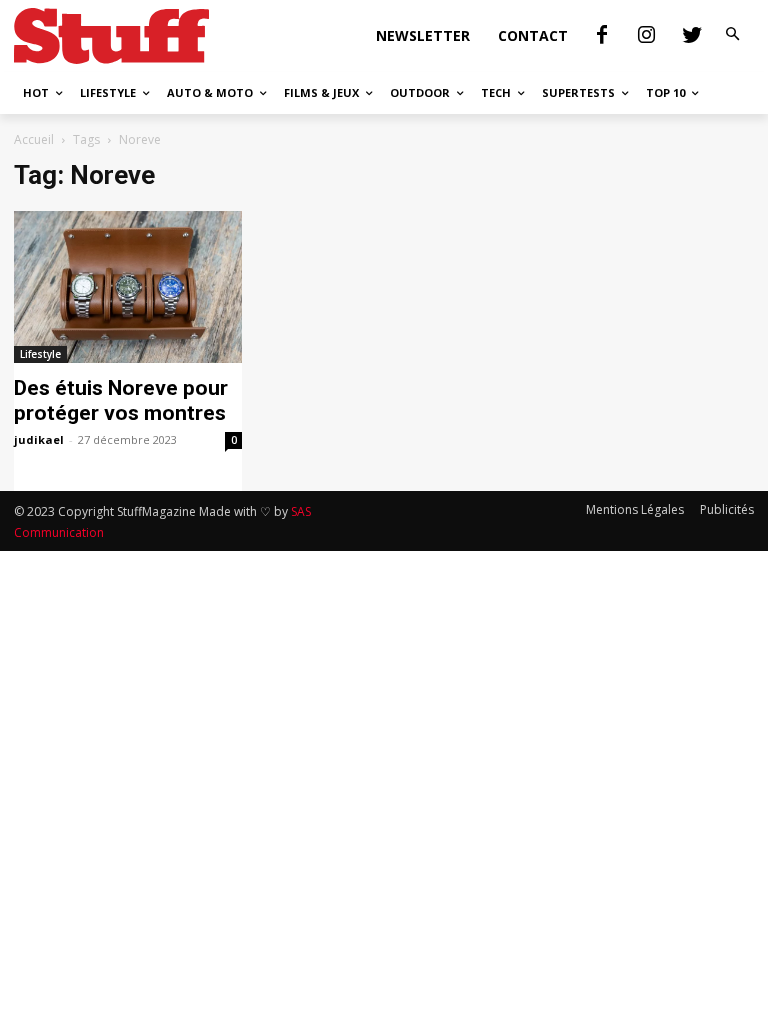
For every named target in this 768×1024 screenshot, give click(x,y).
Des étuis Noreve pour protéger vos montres (121, 400)
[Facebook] (602, 36)
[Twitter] (692, 36)
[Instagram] (647, 36)
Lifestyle (40, 354)
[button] (733, 35)
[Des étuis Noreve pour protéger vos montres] (128, 287)
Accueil (34, 139)
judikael (39, 439)
